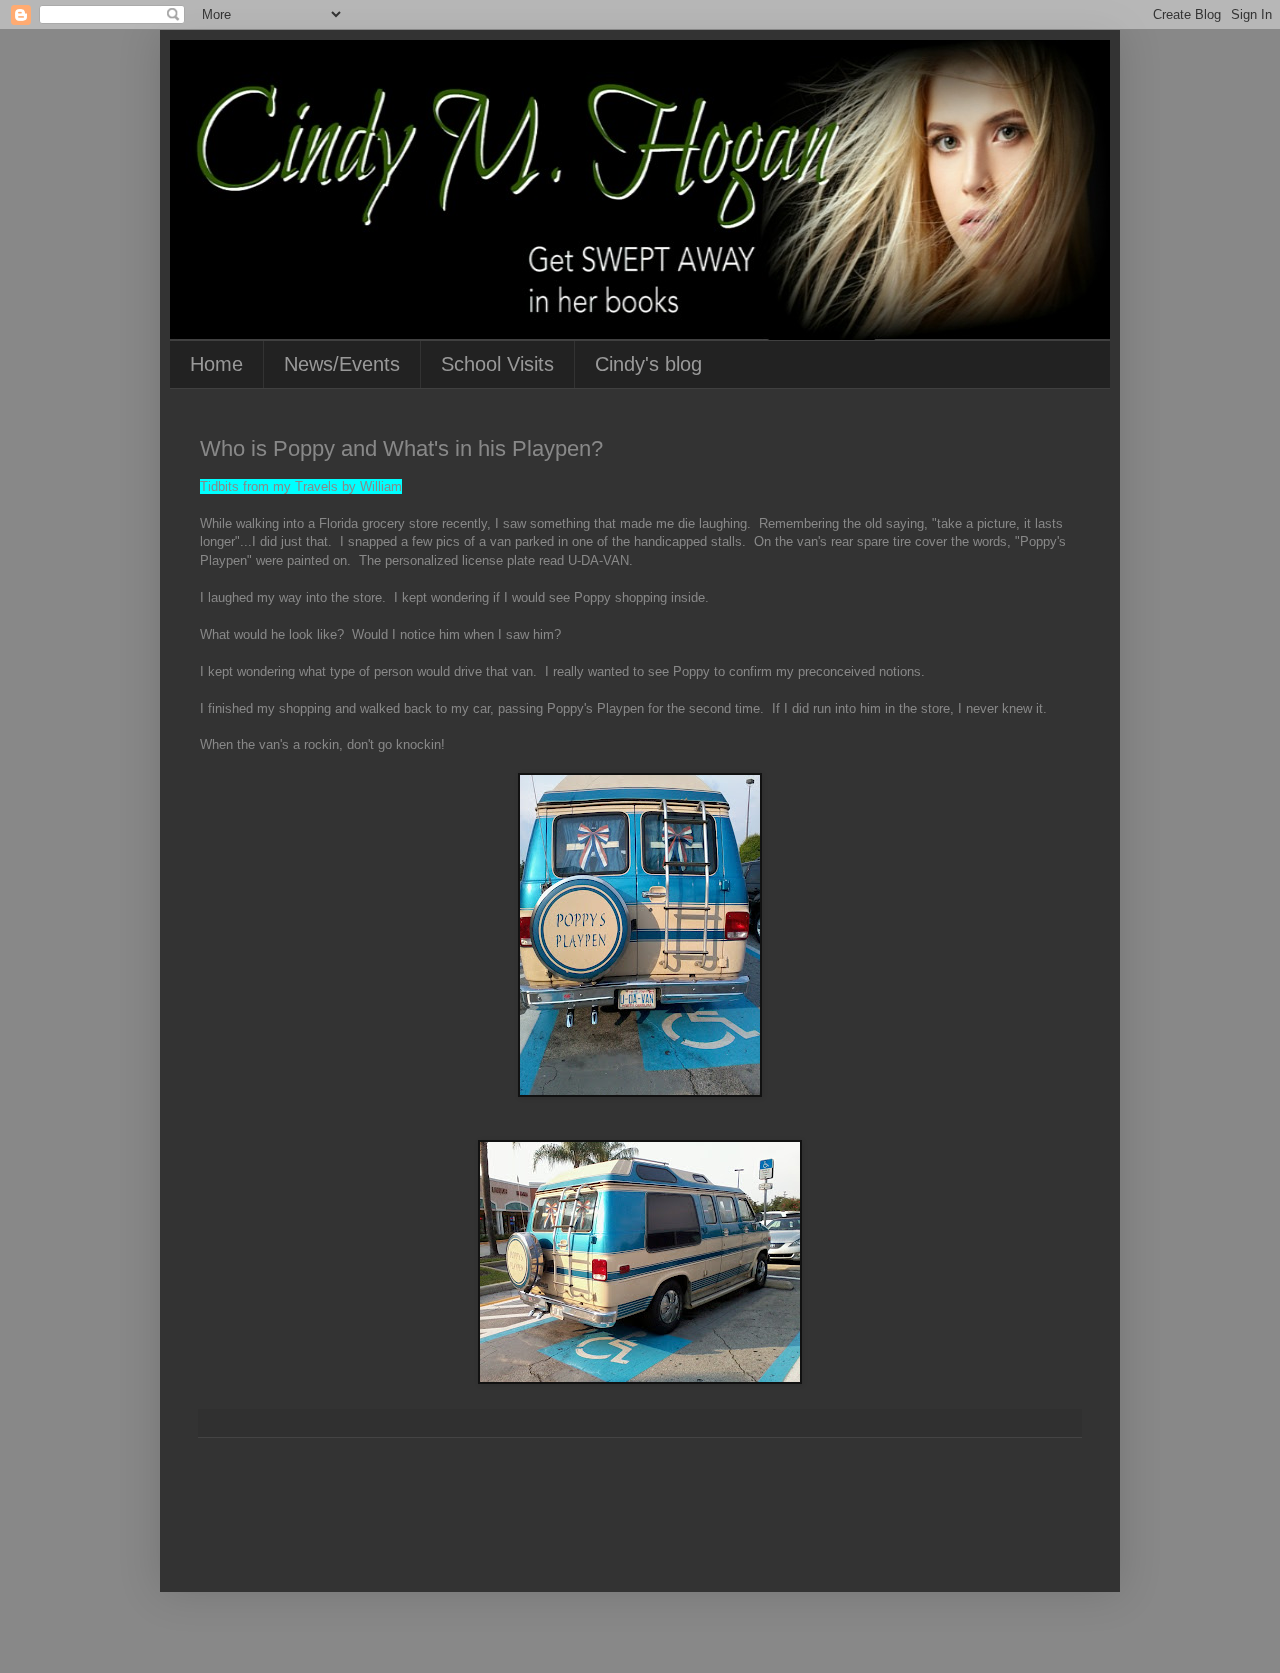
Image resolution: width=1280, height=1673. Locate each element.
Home (216, 364)
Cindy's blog (648, 364)
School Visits (497, 364)
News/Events (342, 364)
